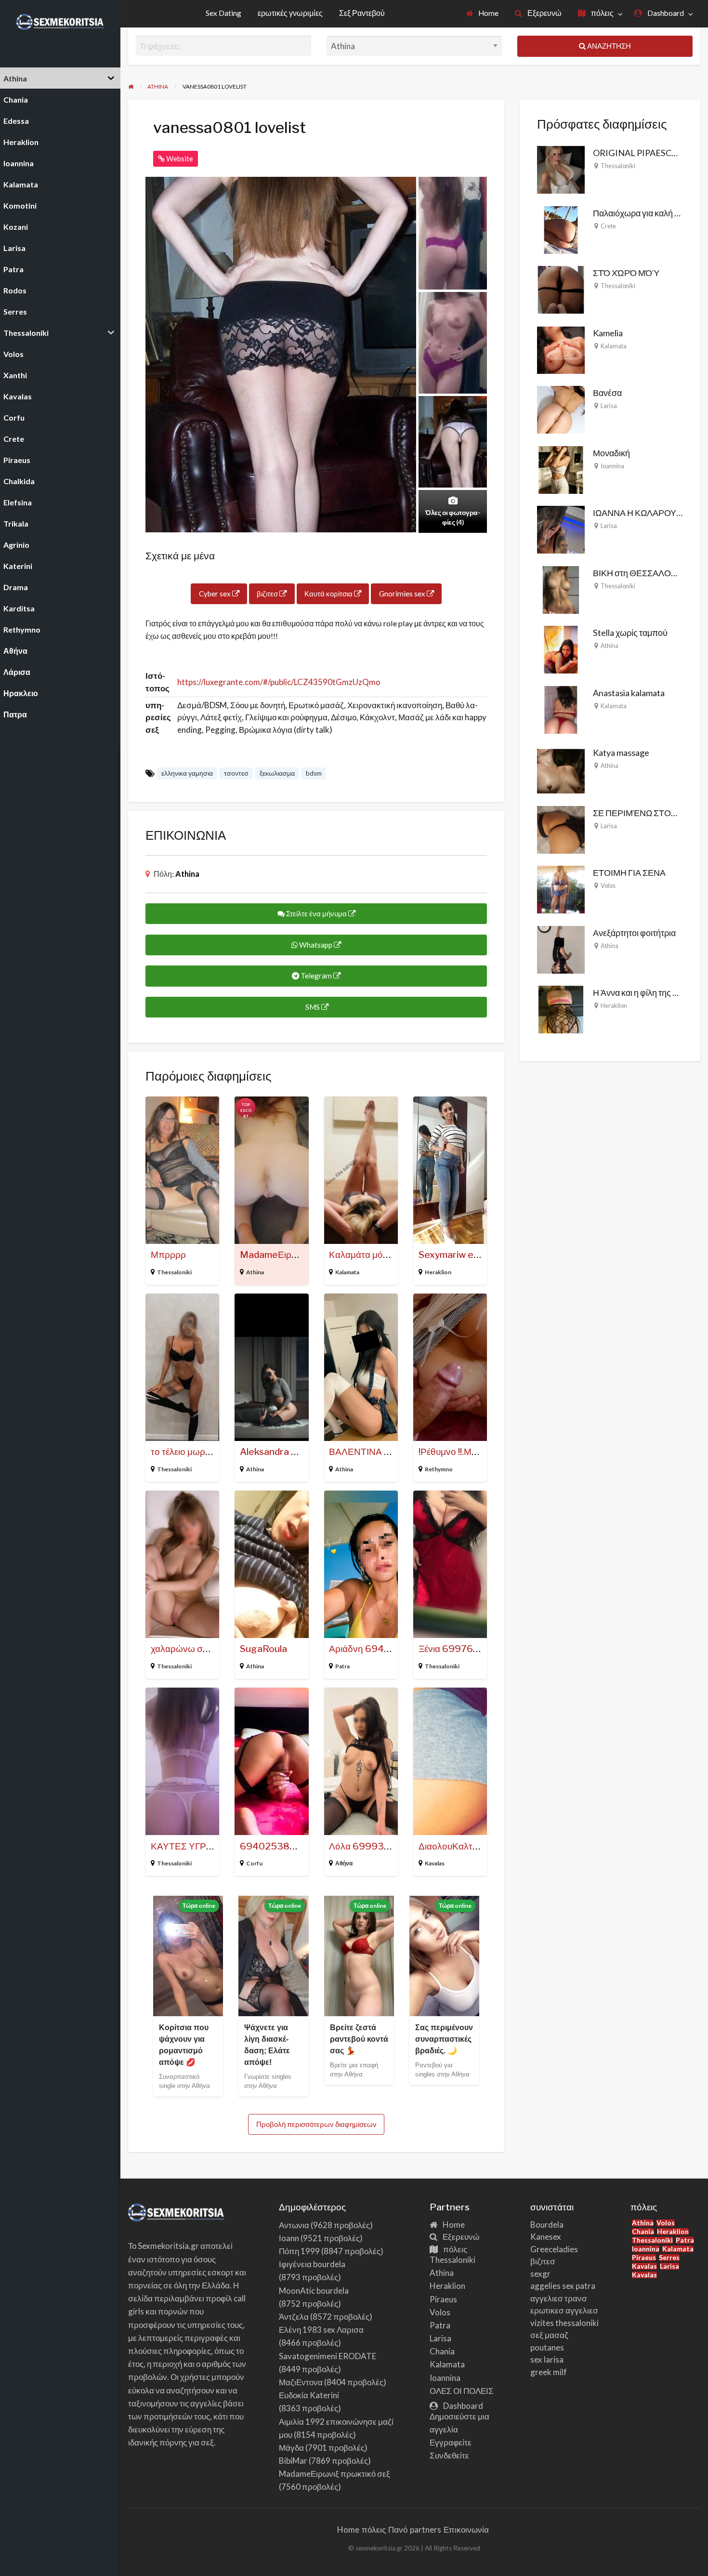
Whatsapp (316, 945)
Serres (669, 2258)
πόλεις (602, 13)
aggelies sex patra (563, 2286)
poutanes (547, 2347)
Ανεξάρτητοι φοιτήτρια (634, 933)
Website (179, 159)
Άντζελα (294, 2317)
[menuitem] (483, 14)
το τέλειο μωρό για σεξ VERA (210, 1452)
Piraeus (443, 2299)
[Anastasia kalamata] (561, 709)
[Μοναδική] (561, 469)
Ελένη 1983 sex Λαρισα (321, 2330)
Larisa (609, 406)
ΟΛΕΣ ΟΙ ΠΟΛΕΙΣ (462, 2391)
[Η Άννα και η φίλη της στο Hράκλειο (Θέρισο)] (561, 1008)
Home (488, 13)
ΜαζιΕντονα (301, 2382)
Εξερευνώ (544, 13)
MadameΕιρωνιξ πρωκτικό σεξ (334, 2474)
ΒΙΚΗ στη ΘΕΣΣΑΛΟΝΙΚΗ (642, 573)
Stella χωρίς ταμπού (630, 633)
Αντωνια (294, 2225)
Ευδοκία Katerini (309, 2395)
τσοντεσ (236, 773)
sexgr (540, 2274)
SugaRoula (263, 1649)
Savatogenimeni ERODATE (328, 2356)
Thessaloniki (174, 1272)
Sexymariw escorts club (470, 1255)
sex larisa (547, 2359)
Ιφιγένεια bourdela (312, 2264)
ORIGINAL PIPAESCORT (641, 153)
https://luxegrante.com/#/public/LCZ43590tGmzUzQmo (279, 682)
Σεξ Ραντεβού (362, 13)
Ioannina (612, 466)
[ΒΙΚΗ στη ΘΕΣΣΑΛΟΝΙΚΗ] (561, 589)
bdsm (314, 773)
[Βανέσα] (561, 409)
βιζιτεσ (268, 594)
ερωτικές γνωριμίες (290, 13)
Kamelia (608, 333)
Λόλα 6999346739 (372, 1846)
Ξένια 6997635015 (461, 1649)
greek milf (549, 2372)
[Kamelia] (561, 349)
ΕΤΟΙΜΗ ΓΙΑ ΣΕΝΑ (629, 872)
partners (426, 2530)
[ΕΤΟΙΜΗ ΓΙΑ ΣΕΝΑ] (561, 888)
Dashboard (665, 13)
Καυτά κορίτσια (329, 594)
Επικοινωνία (466, 2530)
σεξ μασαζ (549, 2335)
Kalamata (347, 1272)
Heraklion (438, 1272)
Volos (608, 885)
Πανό (398, 2530)
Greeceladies (554, 2249)
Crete (608, 226)
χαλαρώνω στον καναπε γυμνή (213, 1649)
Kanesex (546, 2237)
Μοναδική (611, 453)
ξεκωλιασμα (277, 773)
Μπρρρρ (168, 1255)
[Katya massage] (561, 768)
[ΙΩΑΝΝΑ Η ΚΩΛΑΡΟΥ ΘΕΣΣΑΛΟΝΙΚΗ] (561, 528)
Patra (342, 1666)
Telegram (316, 976)
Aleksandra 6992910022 (295, 1452)
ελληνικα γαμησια (187, 773)
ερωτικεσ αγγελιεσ (564, 2310)
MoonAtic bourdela (314, 2291)
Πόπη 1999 (299, 2251)
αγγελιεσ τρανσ (559, 2298)
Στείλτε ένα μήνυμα (316, 913)
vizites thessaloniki (564, 2323)
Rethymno (439, 1469)
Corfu (254, 1863)
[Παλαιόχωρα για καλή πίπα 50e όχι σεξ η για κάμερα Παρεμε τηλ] (561, 229)
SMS (313, 1007)
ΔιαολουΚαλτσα (451, 1846)
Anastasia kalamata (629, 693)
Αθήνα (344, 1863)
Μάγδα (291, 2448)
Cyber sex (216, 594)
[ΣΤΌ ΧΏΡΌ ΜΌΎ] (561, 289)
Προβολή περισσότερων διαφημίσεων (316, 2124)
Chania (442, 2351)
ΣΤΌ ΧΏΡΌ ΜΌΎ (626, 273)
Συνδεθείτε (449, 2455)
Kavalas (435, 1863)
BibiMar (293, 2461)
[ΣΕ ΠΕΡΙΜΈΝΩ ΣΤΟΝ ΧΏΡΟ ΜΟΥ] (561, 829)
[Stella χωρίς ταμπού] (561, 648)
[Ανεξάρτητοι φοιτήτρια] (561, 949)
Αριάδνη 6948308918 (378, 1649)
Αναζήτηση (608, 46)
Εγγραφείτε (451, 2442)
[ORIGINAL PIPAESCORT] (561, 169)
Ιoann (289, 2238)
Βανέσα (607, 393)
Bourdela (547, 2225)
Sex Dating (223, 13)
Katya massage (621, 753)
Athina (187, 874)
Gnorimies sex (403, 594)
